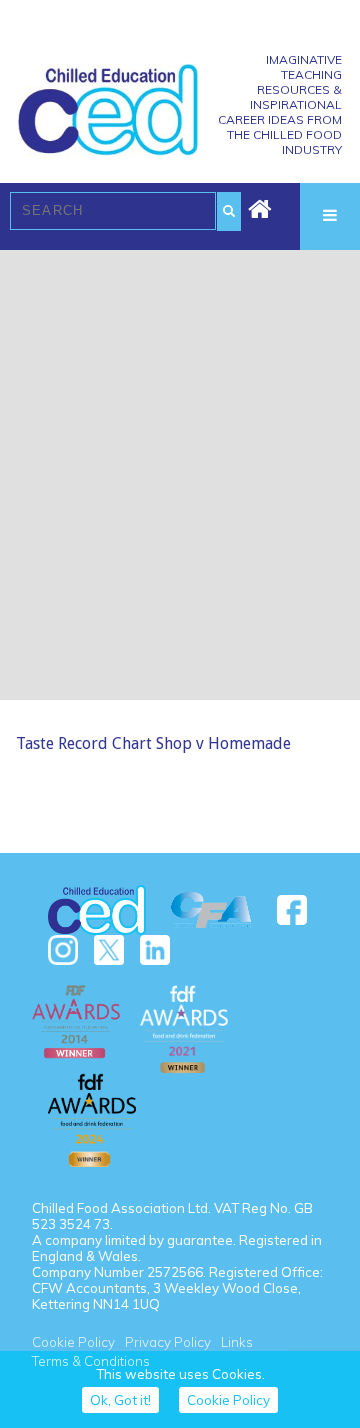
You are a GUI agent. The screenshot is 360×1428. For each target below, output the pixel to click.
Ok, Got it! (120, 1400)
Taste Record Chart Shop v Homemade (153, 743)
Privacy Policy (168, 1342)
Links (237, 1342)
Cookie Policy (73, 1342)
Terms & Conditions (91, 1361)
